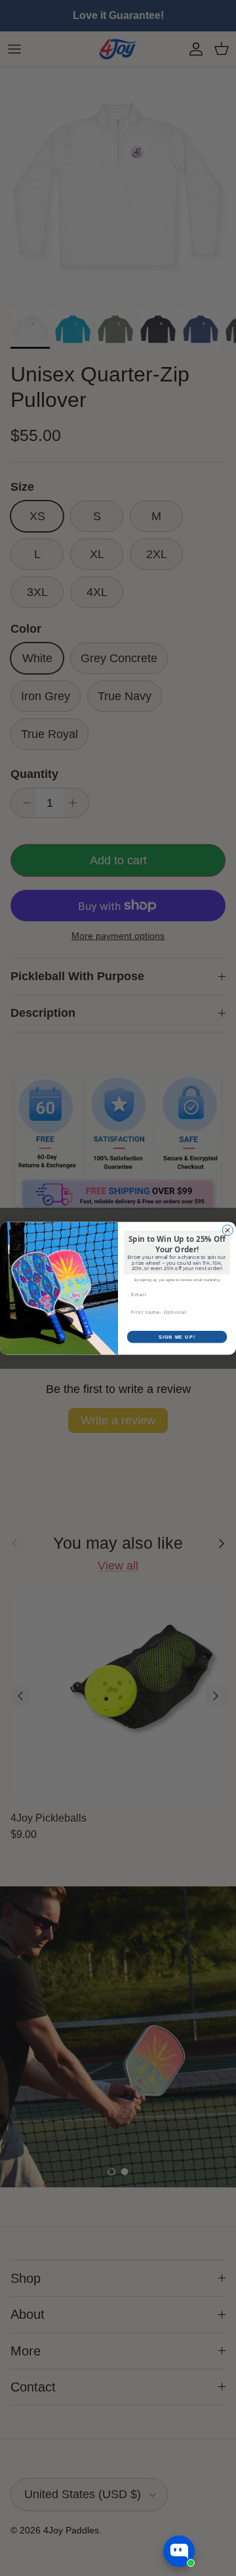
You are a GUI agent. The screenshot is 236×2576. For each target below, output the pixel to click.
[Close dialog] (227, 1230)
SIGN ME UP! (177, 1337)
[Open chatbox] (179, 2551)
